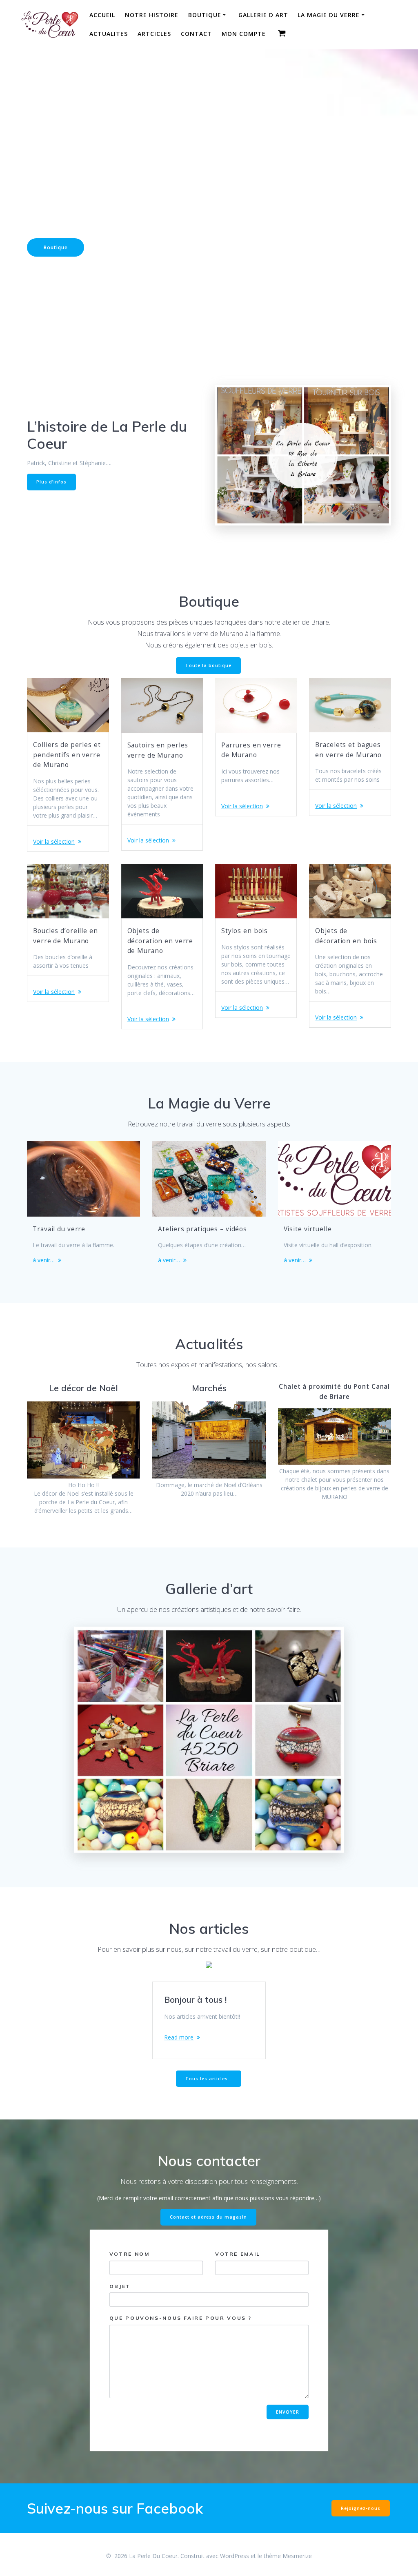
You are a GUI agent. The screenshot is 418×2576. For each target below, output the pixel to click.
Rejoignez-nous (361, 2508)
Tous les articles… (209, 2079)
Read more (179, 2037)
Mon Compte (244, 34)
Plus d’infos (51, 482)
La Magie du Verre (329, 15)
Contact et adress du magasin (208, 2217)
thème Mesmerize (288, 2556)
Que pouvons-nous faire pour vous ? (181, 2318)
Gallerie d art (263, 15)
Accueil (102, 15)
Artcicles (154, 34)
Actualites (109, 34)
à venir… (44, 1260)
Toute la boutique (208, 665)
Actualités (125, 247)
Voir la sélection (54, 841)
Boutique (205, 15)
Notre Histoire (152, 15)
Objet (120, 2286)
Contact (196, 34)
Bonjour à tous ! (195, 2000)
